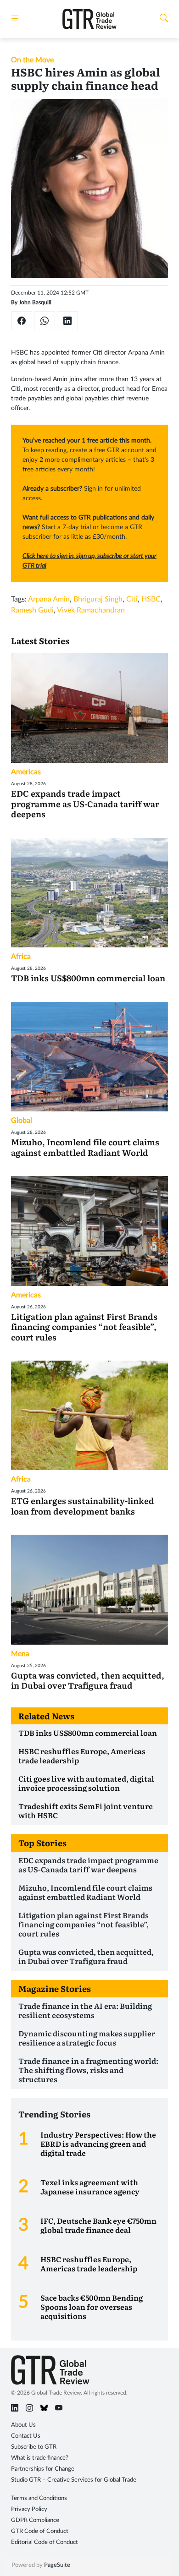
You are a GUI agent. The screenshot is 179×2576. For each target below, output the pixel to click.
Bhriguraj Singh (98, 599)
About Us (23, 2425)
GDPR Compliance (35, 2520)
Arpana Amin (49, 599)
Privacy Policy (29, 2509)
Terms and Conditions (39, 2498)
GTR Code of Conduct (40, 2531)
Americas (26, 772)
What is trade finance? (40, 2458)
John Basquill (35, 302)
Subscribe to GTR (34, 2447)
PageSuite (57, 2565)
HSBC (151, 599)
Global (22, 1121)
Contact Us (26, 2436)
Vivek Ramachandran (91, 610)
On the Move (32, 60)
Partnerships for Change (43, 2469)
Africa (21, 957)
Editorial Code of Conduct (45, 2542)
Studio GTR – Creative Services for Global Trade (74, 2480)
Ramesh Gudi (32, 610)
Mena (20, 1654)
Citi (132, 599)
